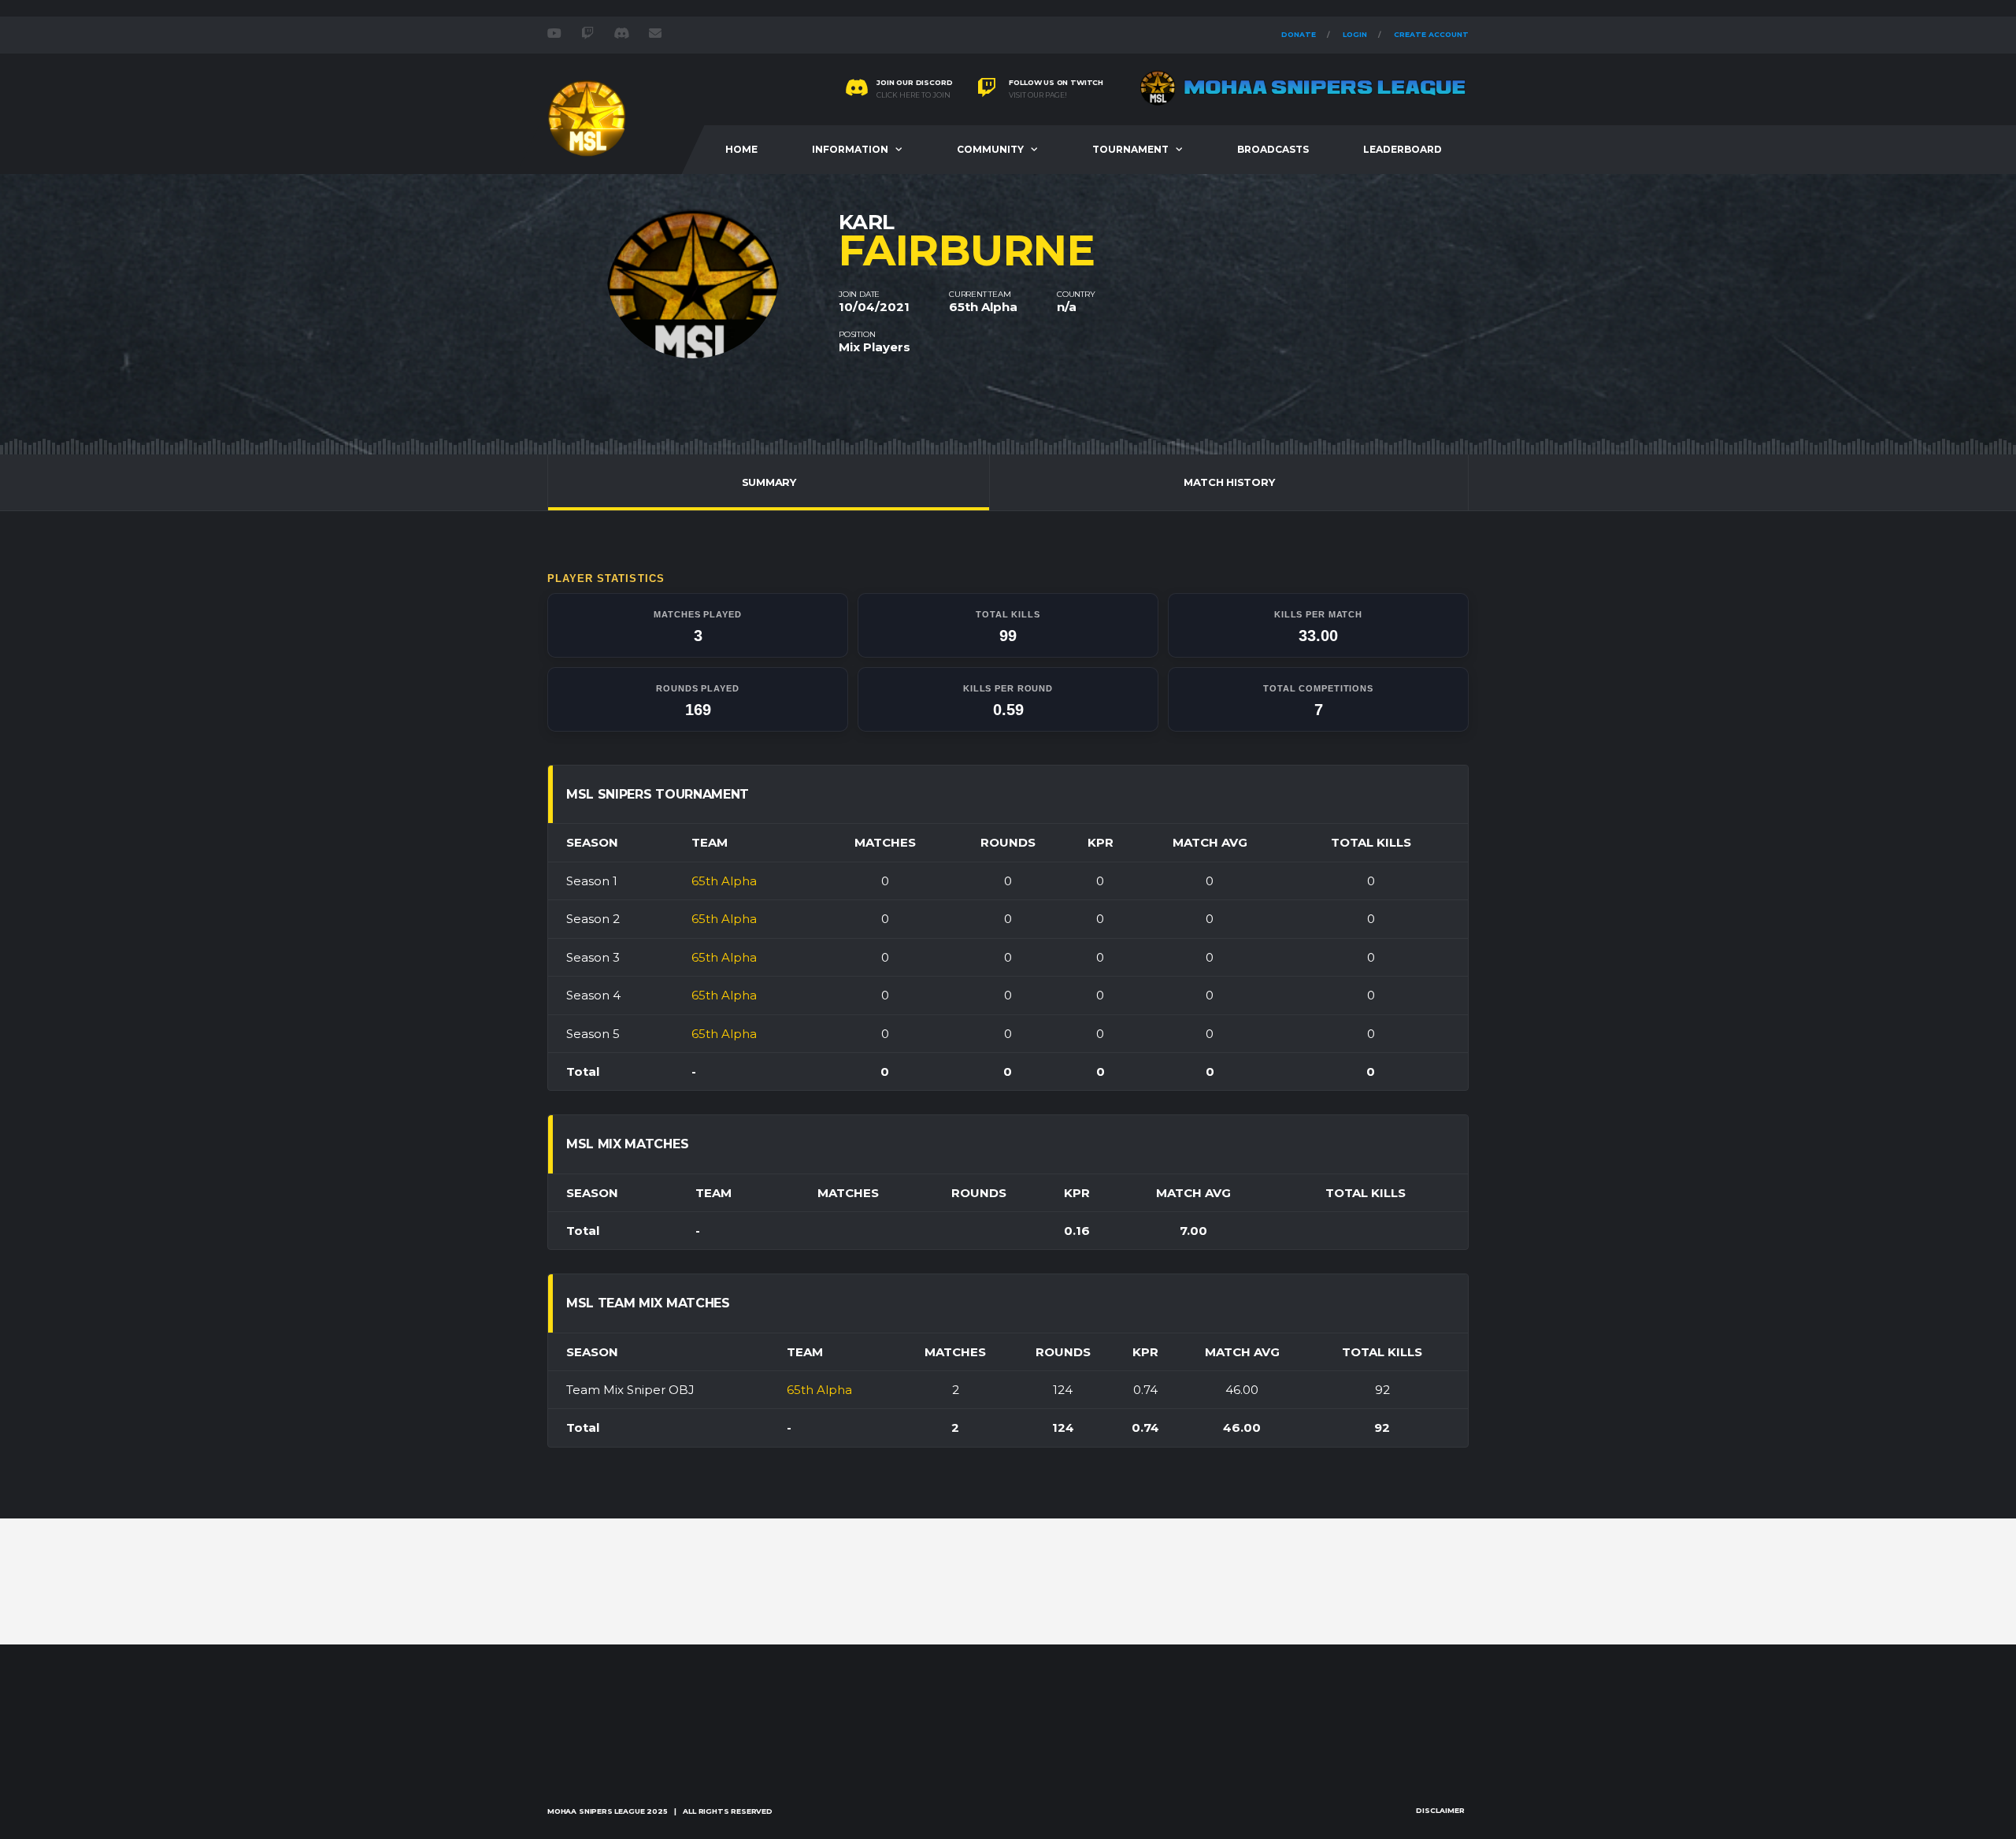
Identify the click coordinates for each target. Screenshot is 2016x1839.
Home (741, 149)
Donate (1299, 34)
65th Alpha (983, 307)
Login (1355, 34)
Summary (769, 482)
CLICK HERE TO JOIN (913, 95)
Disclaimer (1440, 1810)
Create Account (1431, 34)
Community (990, 149)
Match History (1229, 482)
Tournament (1130, 149)
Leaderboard (1403, 149)
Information (850, 149)
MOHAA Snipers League (596, 1811)
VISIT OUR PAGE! (1038, 95)
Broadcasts (1273, 149)
